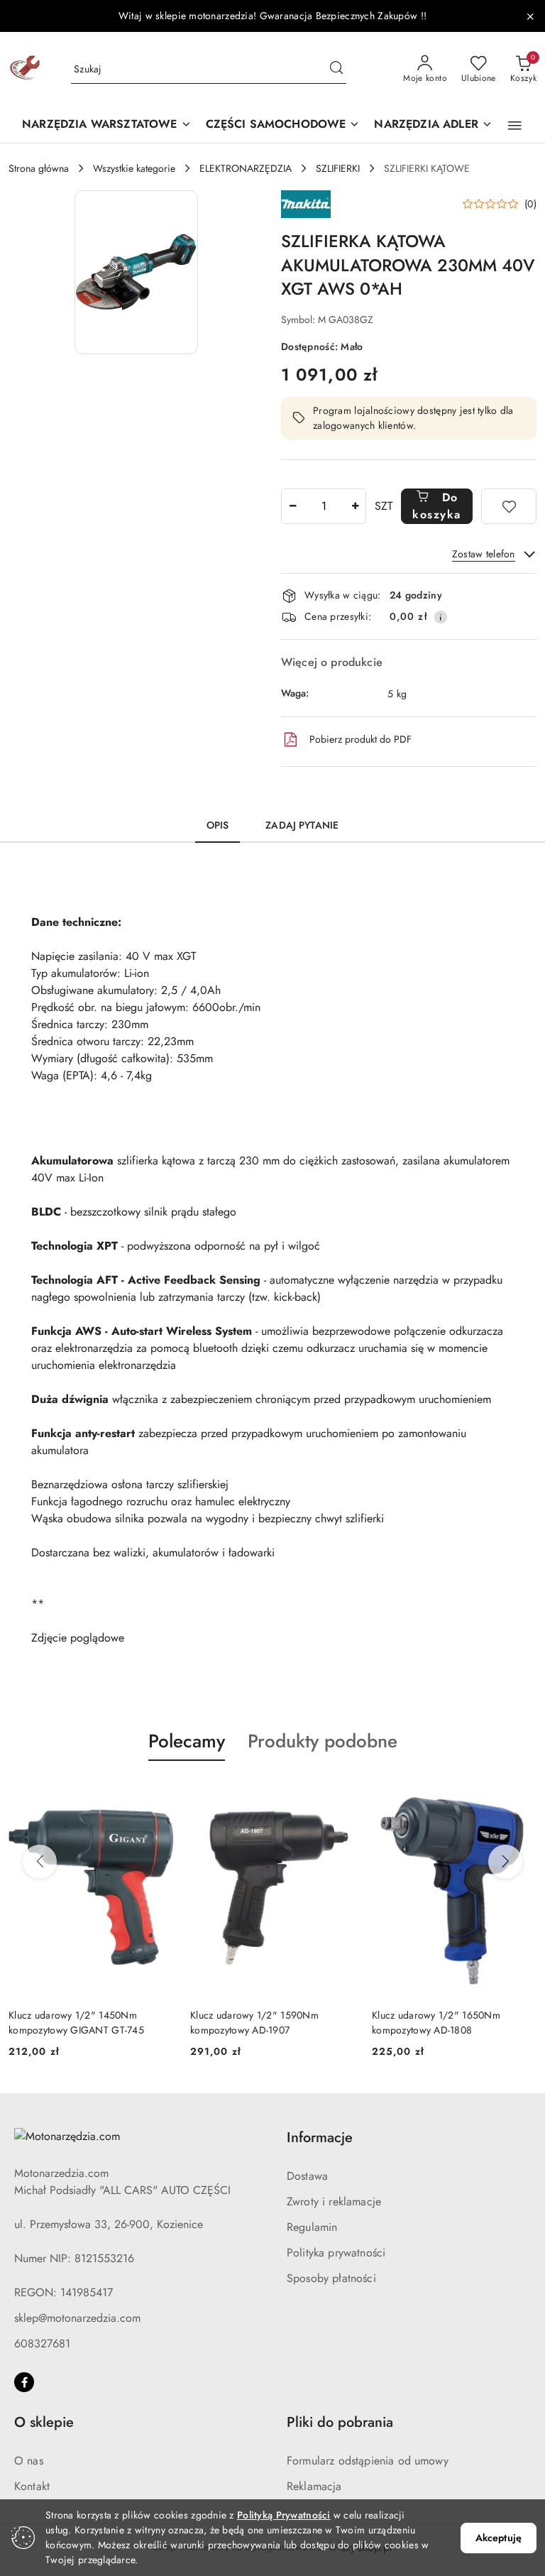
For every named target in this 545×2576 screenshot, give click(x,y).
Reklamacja (314, 2486)
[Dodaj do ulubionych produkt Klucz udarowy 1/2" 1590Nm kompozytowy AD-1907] (338, 1794)
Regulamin (312, 2227)
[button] (515, 126)
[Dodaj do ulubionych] (509, 506)
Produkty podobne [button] (323, 1741)
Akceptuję (499, 2538)
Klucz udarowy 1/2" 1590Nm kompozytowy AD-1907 (254, 2022)
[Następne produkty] (505, 1862)
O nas (29, 2461)
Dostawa (307, 2176)
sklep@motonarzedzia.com (77, 2318)
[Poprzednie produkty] (40, 1862)
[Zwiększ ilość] (355, 506)
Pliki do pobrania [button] (340, 2422)
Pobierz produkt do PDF (360, 739)
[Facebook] (24, 2382)
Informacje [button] (320, 2138)
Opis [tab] (218, 825)
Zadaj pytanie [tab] (302, 825)
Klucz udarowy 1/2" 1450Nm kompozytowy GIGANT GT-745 (76, 2022)
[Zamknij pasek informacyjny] (530, 16)
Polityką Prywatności (284, 2515)
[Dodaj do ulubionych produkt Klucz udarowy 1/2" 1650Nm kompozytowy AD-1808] (520, 1794)
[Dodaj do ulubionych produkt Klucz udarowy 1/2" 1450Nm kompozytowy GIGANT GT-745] (157, 1794)
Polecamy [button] (187, 1741)
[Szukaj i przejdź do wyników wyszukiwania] (336, 70)
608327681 (42, 2343)
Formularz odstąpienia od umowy (368, 2461)
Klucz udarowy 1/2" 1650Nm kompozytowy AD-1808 (436, 2022)
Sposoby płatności (331, 2278)
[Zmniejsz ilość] (292, 506)
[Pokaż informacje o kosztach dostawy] (441, 617)
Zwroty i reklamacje (334, 2201)
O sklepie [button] (44, 2422)
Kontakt (32, 2486)
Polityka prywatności (336, 2253)
